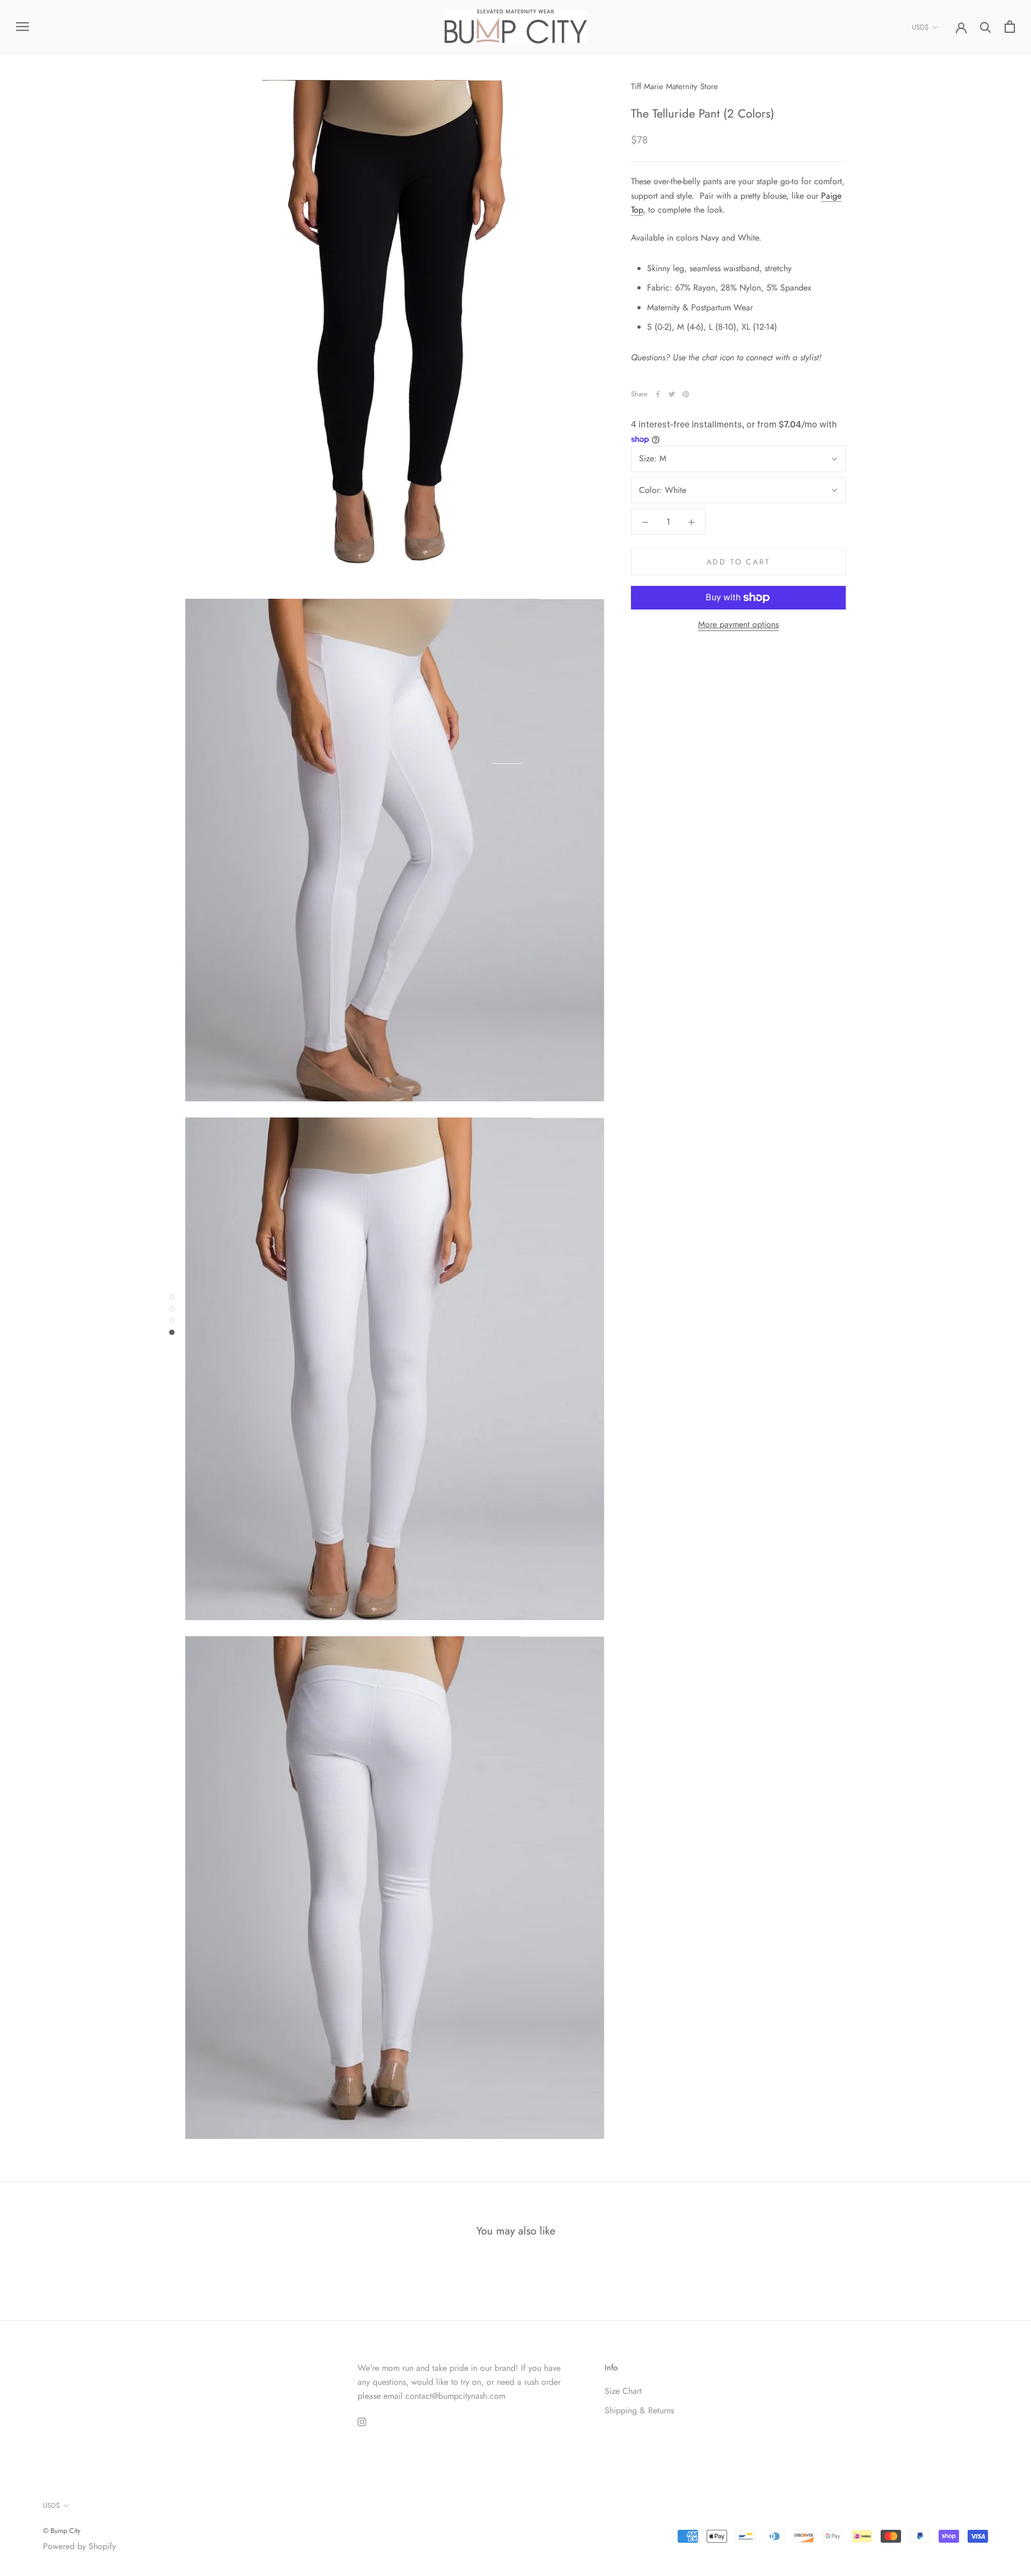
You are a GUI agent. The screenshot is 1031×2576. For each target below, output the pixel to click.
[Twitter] (672, 394)
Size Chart (623, 2391)
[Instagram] (362, 2421)
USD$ (920, 27)
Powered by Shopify (79, 2546)
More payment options (738, 624)
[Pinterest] (686, 394)
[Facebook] (658, 394)
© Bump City (62, 2531)
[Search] (986, 27)
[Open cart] (1010, 27)
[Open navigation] (23, 27)
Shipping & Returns (639, 2410)
